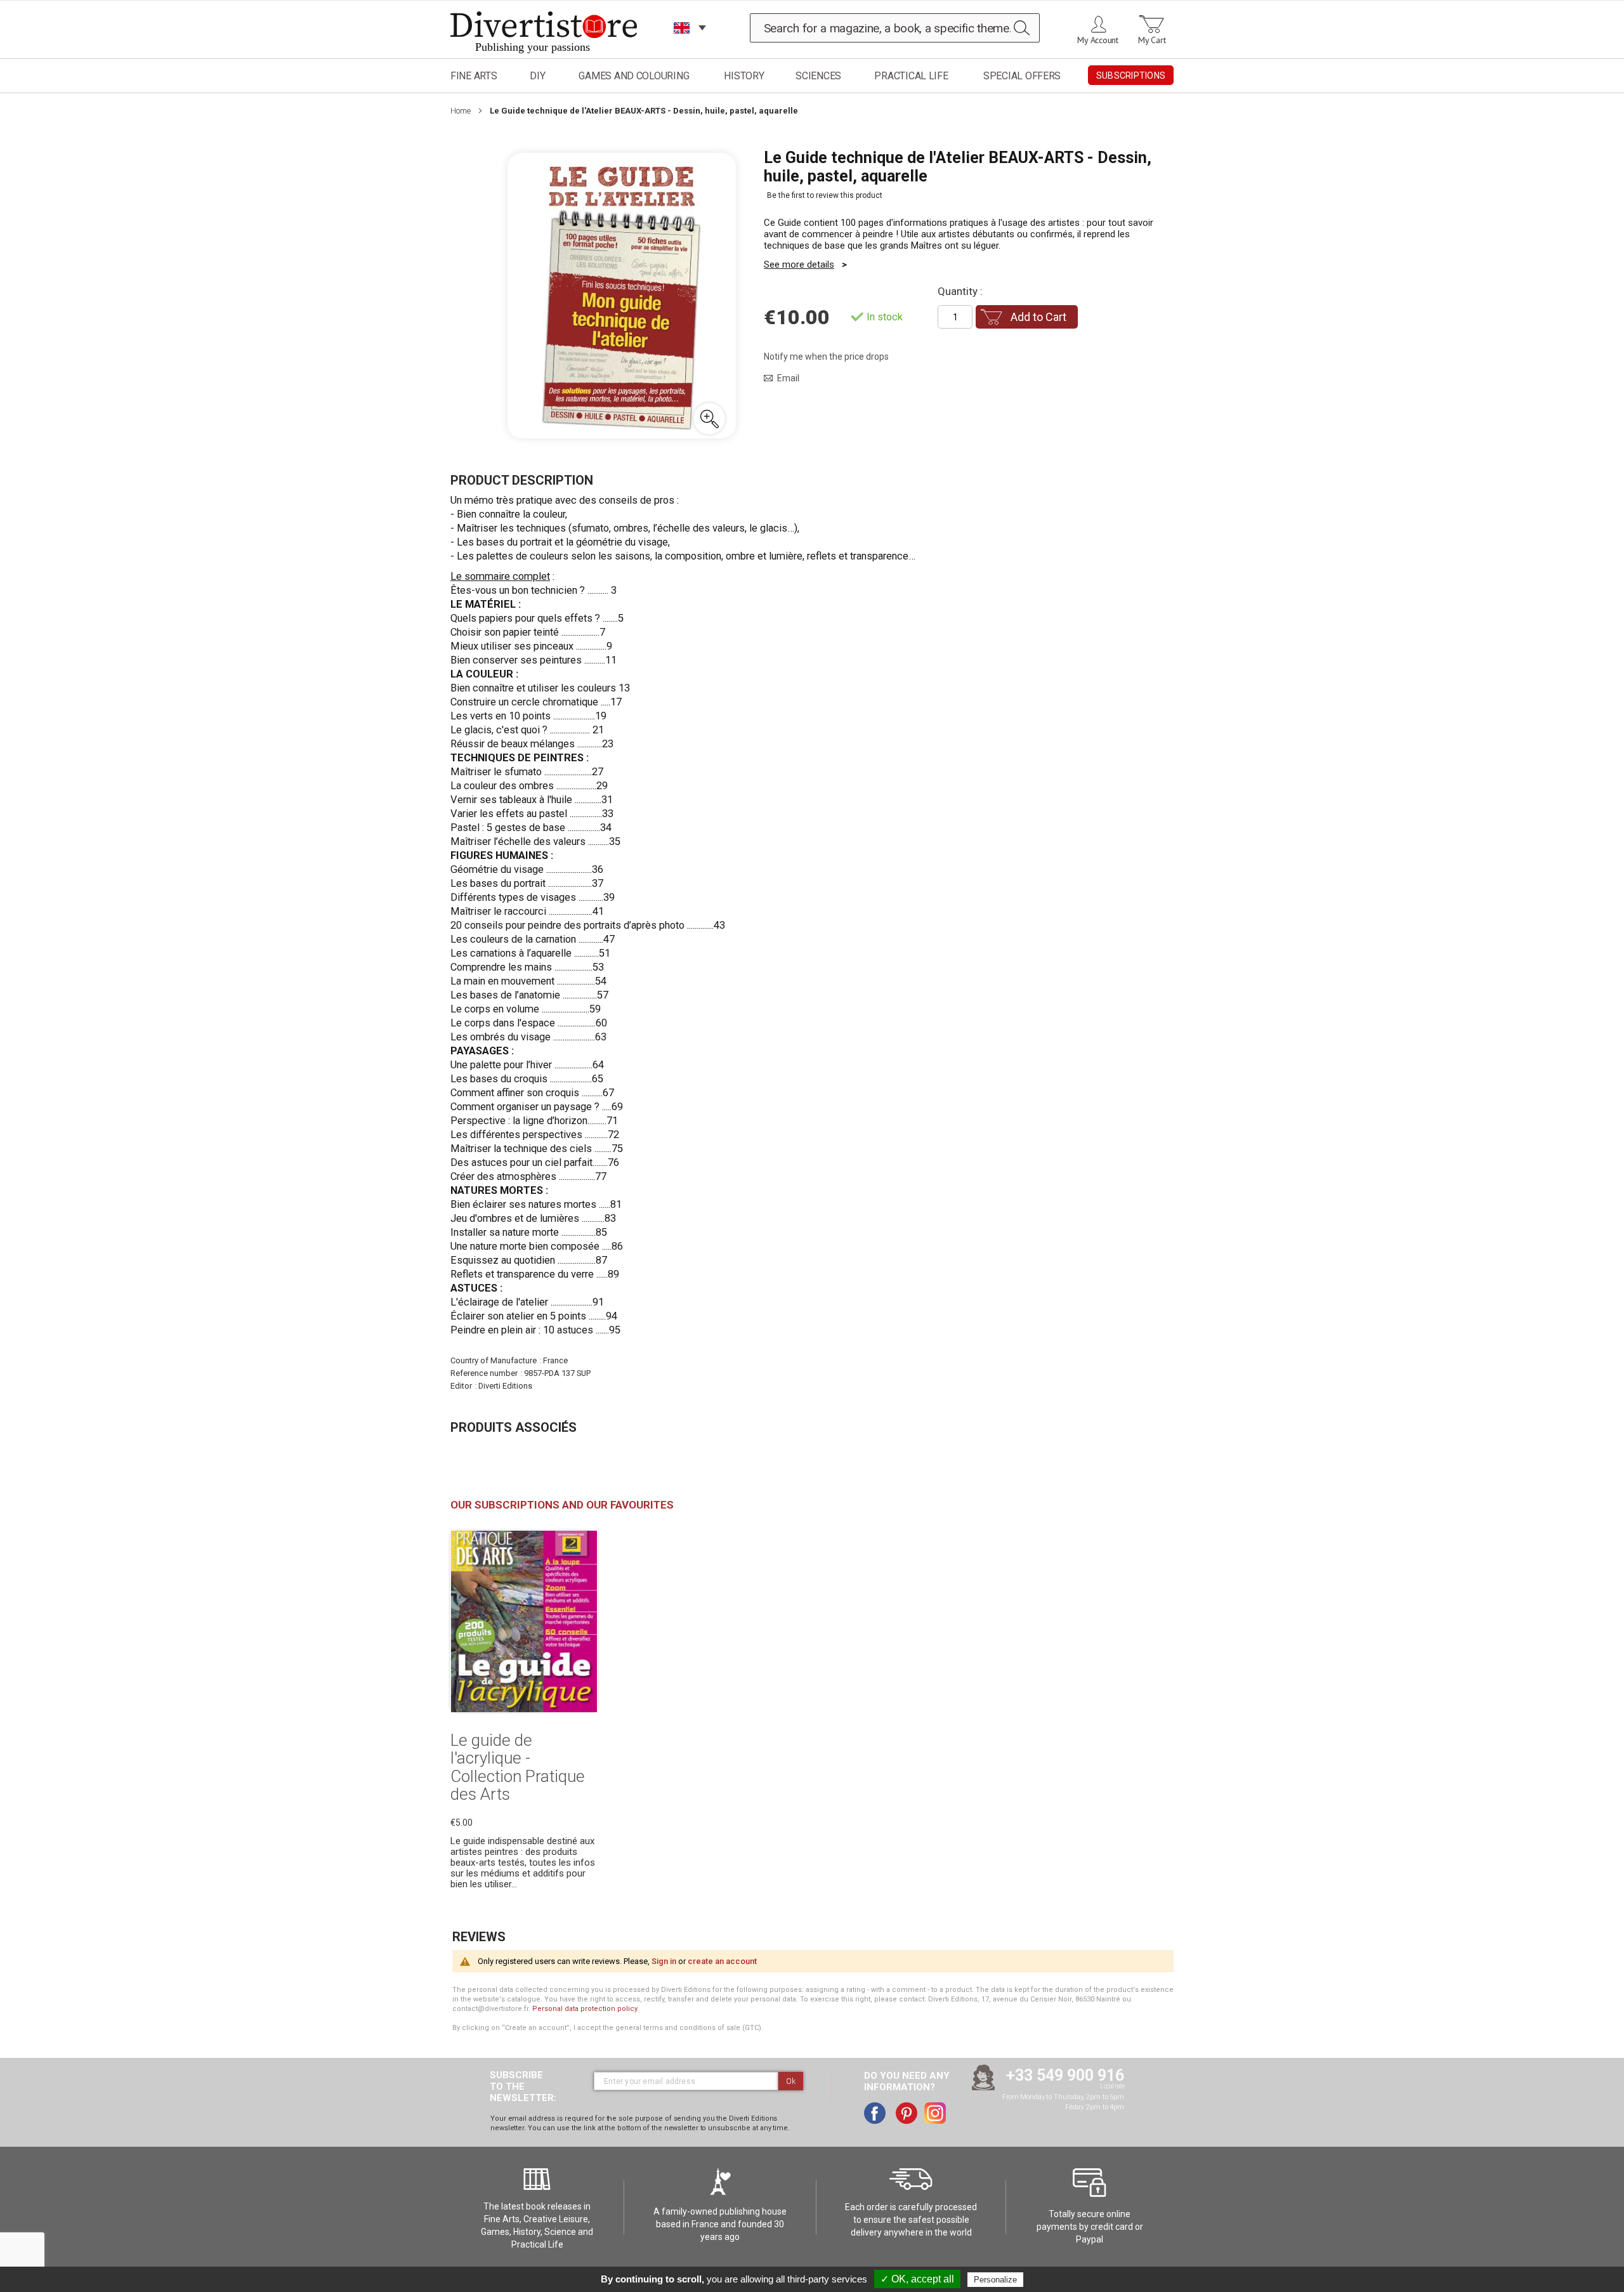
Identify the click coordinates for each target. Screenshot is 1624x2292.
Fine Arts (474, 76)
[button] (709, 419)
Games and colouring (634, 76)
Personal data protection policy (585, 2009)
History (744, 76)
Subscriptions (1131, 75)
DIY (537, 76)
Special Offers (1022, 76)
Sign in (664, 1961)
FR (682, 44)
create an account (722, 1961)
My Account (1098, 40)
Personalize (995, 2280)
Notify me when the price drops (826, 357)
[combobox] (895, 28)
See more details (799, 265)
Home (461, 111)
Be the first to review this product (825, 195)
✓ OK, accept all (917, 2279)
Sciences (818, 76)
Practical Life (911, 76)
